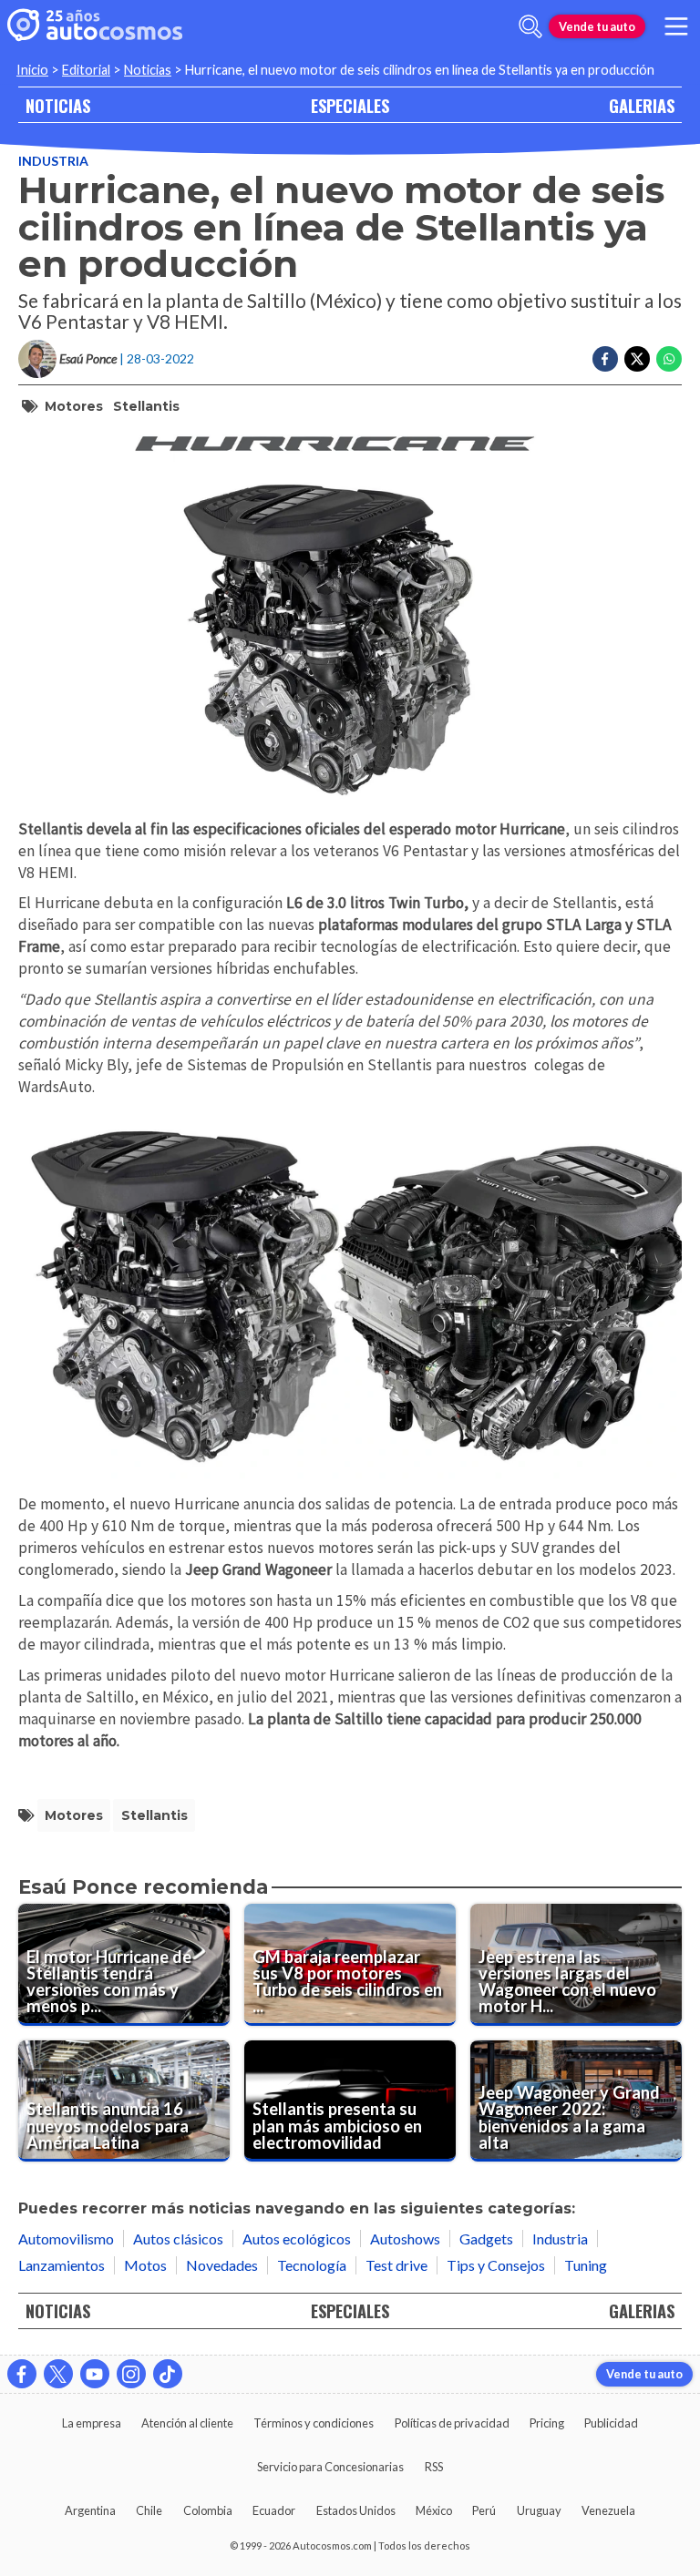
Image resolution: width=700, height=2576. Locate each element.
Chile (149, 2510)
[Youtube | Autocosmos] (95, 2374)
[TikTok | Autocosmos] (168, 2374)
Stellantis (146, 406)
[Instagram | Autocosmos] (131, 2374)
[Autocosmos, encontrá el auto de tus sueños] (95, 26)
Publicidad (611, 2423)
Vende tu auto (597, 26)
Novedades (222, 2265)
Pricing (547, 2423)
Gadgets (486, 2239)
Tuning (586, 2265)
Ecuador (274, 2510)
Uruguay (539, 2510)
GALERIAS (642, 105)
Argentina (90, 2510)
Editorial (86, 70)
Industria (53, 161)
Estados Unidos (356, 2510)
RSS (434, 2467)
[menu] (676, 26)
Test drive (396, 2265)
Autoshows (405, 2239)
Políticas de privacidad (452, 2423)
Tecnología (312, 2265)
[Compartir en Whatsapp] (669, 359)
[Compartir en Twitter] (637, 359)
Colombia (208, 2510)
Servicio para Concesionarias (330, 2467)
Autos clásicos (178, 2239)
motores (74, 406)
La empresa (92, 2423)
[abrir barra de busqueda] (530, 26)
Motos (145, 2265)
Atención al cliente (187, 2423)
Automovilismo (66, 2239)
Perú (484, 2510)
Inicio (32, 70)
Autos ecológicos (297, 2239)
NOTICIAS (58, 105)
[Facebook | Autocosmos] (22, 2374)
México (434, 2510)
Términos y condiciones (314, 2423)
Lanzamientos (62, 2265)
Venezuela (608, 2510)
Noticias (148, 70)
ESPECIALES (350, 105)
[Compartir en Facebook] (605, 359)
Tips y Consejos (496, 2265)
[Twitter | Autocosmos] (58, 2374)
